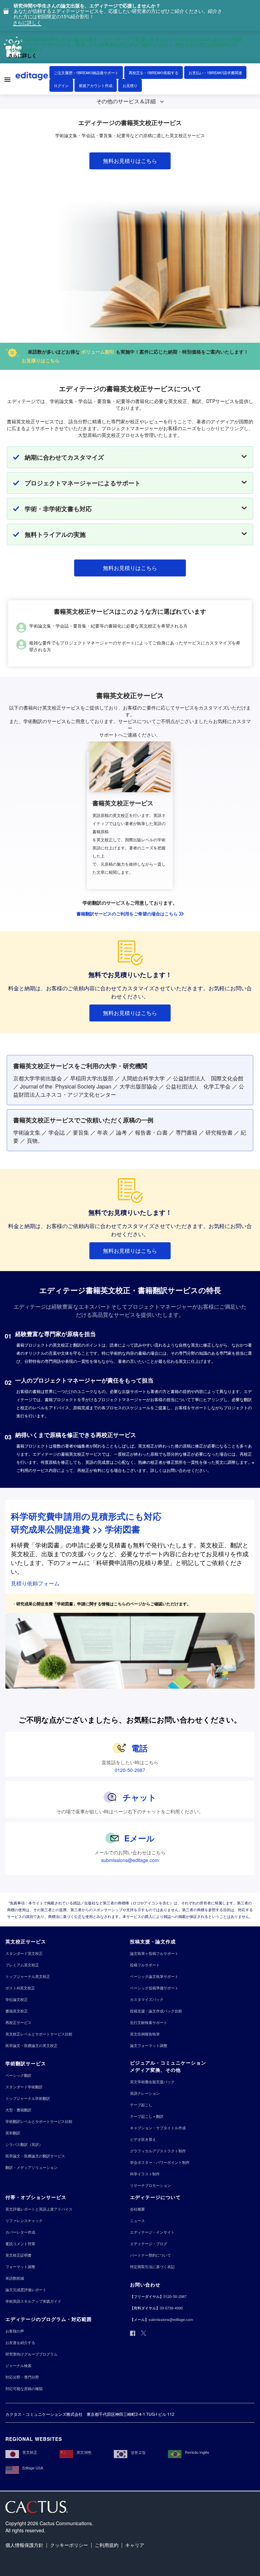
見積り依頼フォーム (35, 1583)
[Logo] (32, 77)
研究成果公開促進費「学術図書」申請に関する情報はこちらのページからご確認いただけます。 (104, 1604)
